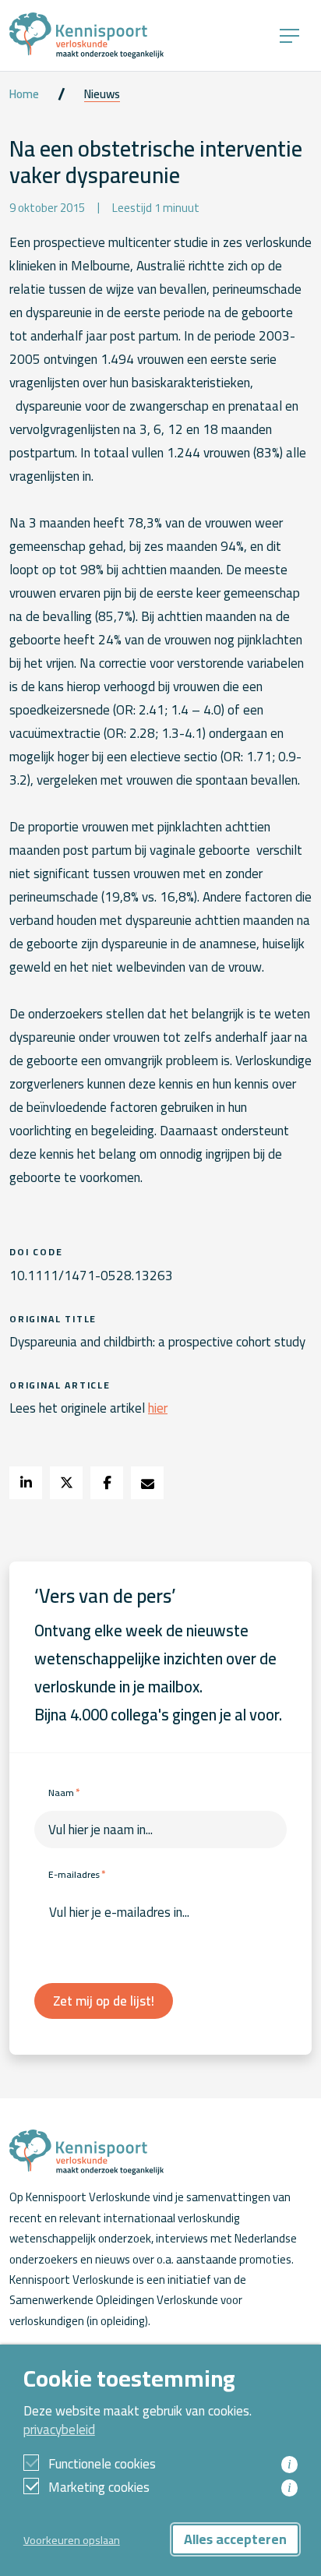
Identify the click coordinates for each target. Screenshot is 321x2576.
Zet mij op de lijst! (104, 2001)
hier (158, 1408)
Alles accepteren (235, 2539)
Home (24, 94)
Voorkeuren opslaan (72, 2540)
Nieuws (102, 94)
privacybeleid (59, 2430)
